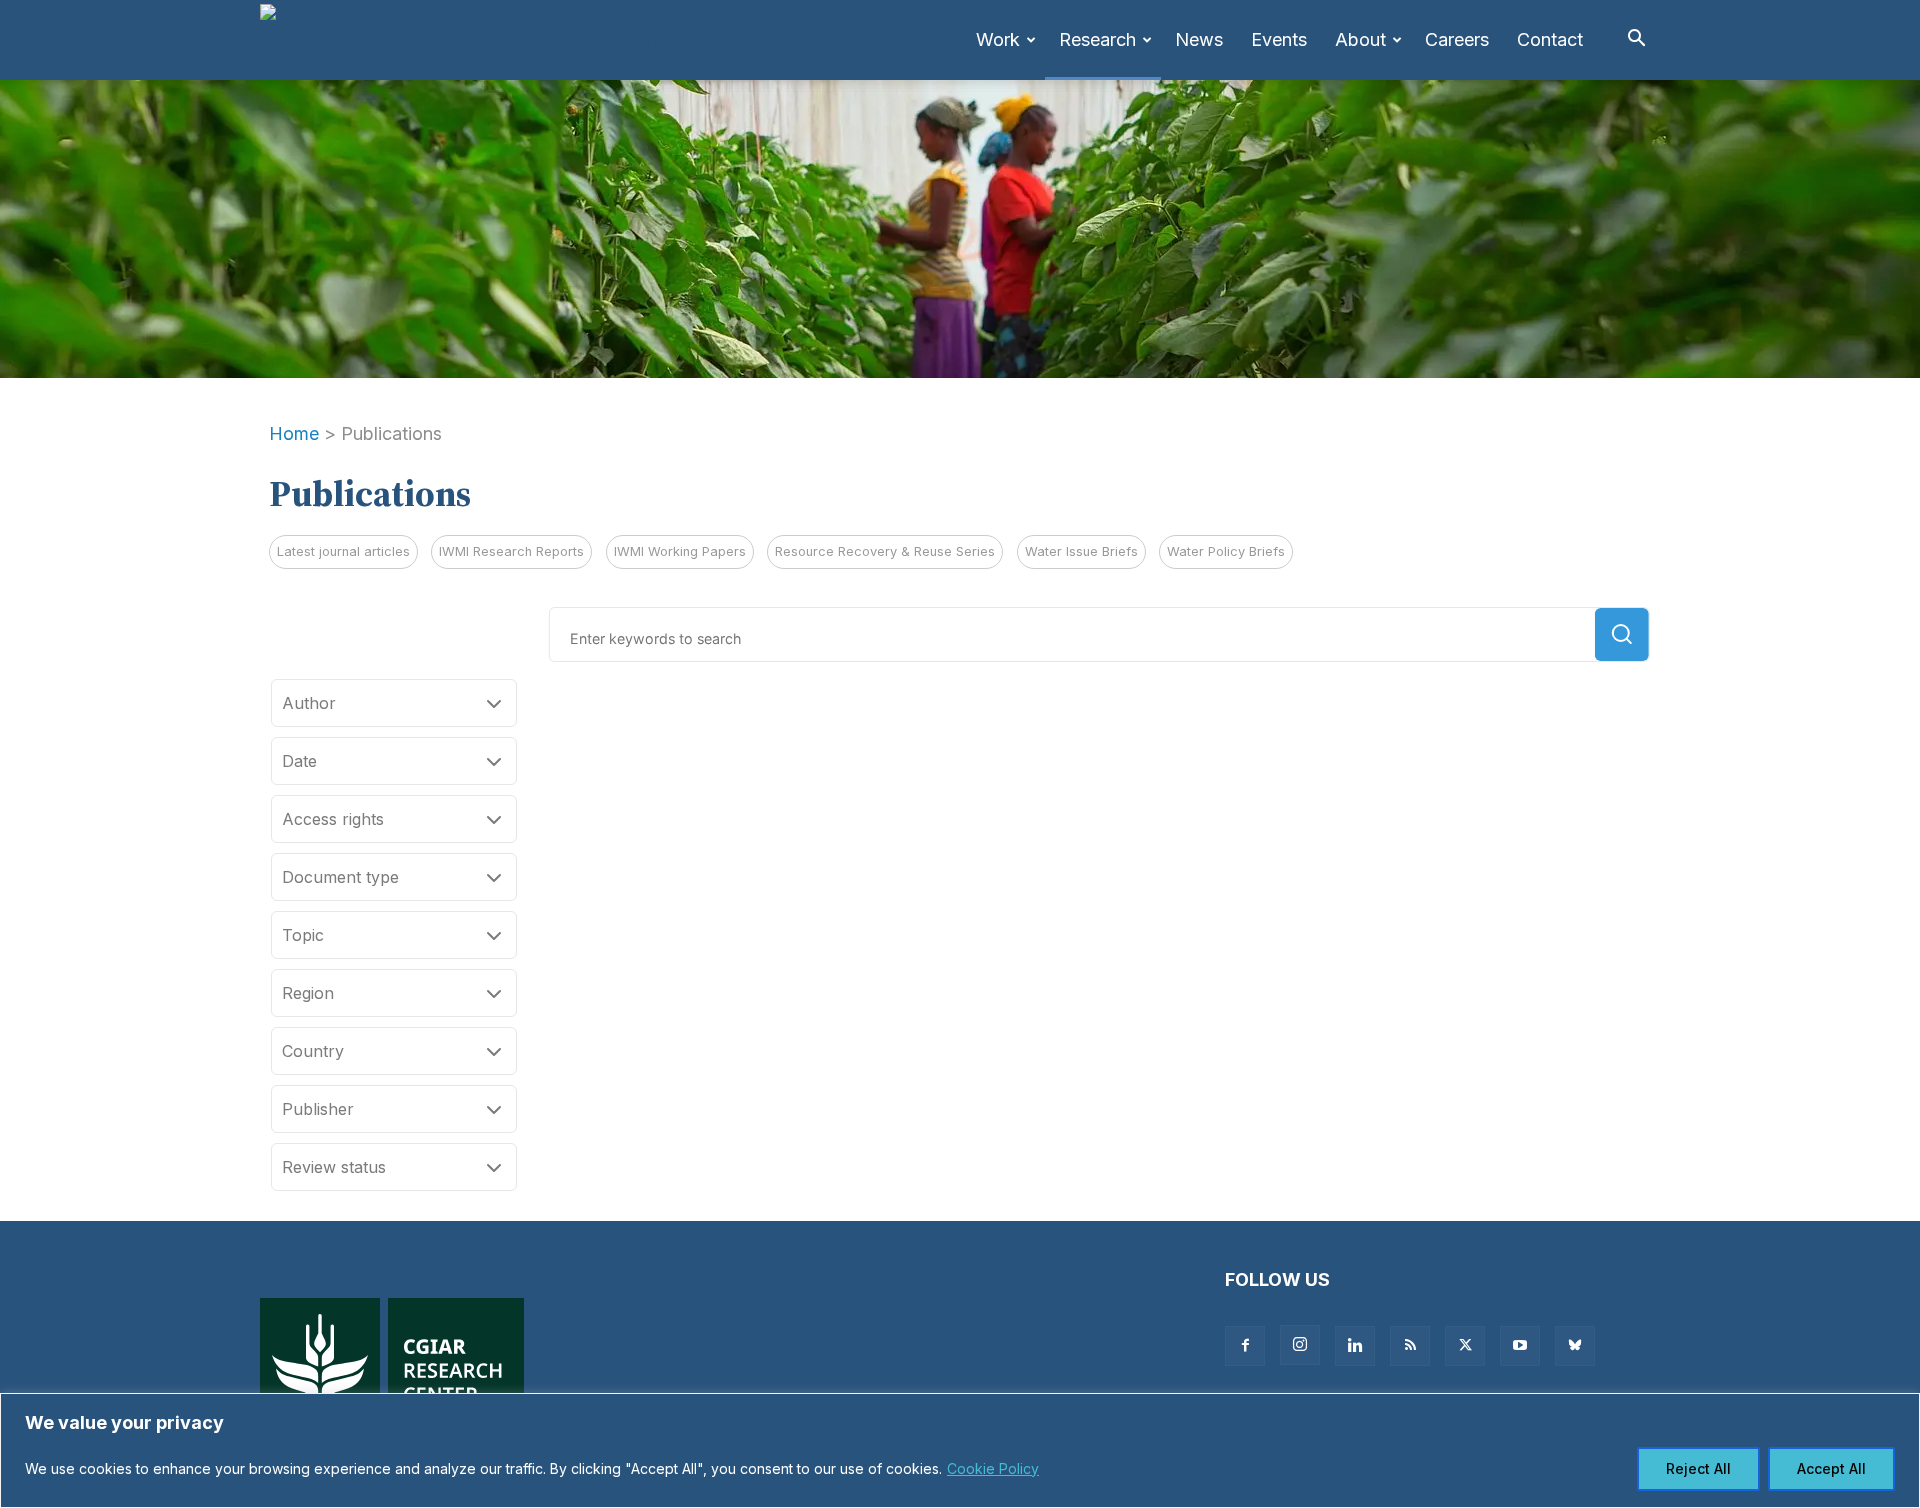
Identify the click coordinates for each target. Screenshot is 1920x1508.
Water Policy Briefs (1226, 551)
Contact (1550, 39)
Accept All (1831, 1468)
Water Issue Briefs (1081, 551)
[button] (1636, 39)
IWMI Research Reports (511, 551)
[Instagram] (1300, 1345)
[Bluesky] (1575, 1346)
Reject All (1698, 1468)
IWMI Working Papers (680, 551)
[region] (960, 1450)
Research (1097, 39)
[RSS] (1410, 1346)
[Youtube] (1520, 1346)
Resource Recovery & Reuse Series (885, 551)
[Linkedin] (1355, 1346)
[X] (1465, 1346)
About (1360, 39)
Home (294, 433)
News (1199, 39)
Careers (1457, 39)
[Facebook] (1245, 1346)
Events (1279, 39)
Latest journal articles (343, 551)
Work (998, 39)
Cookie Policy (993, 1468)
